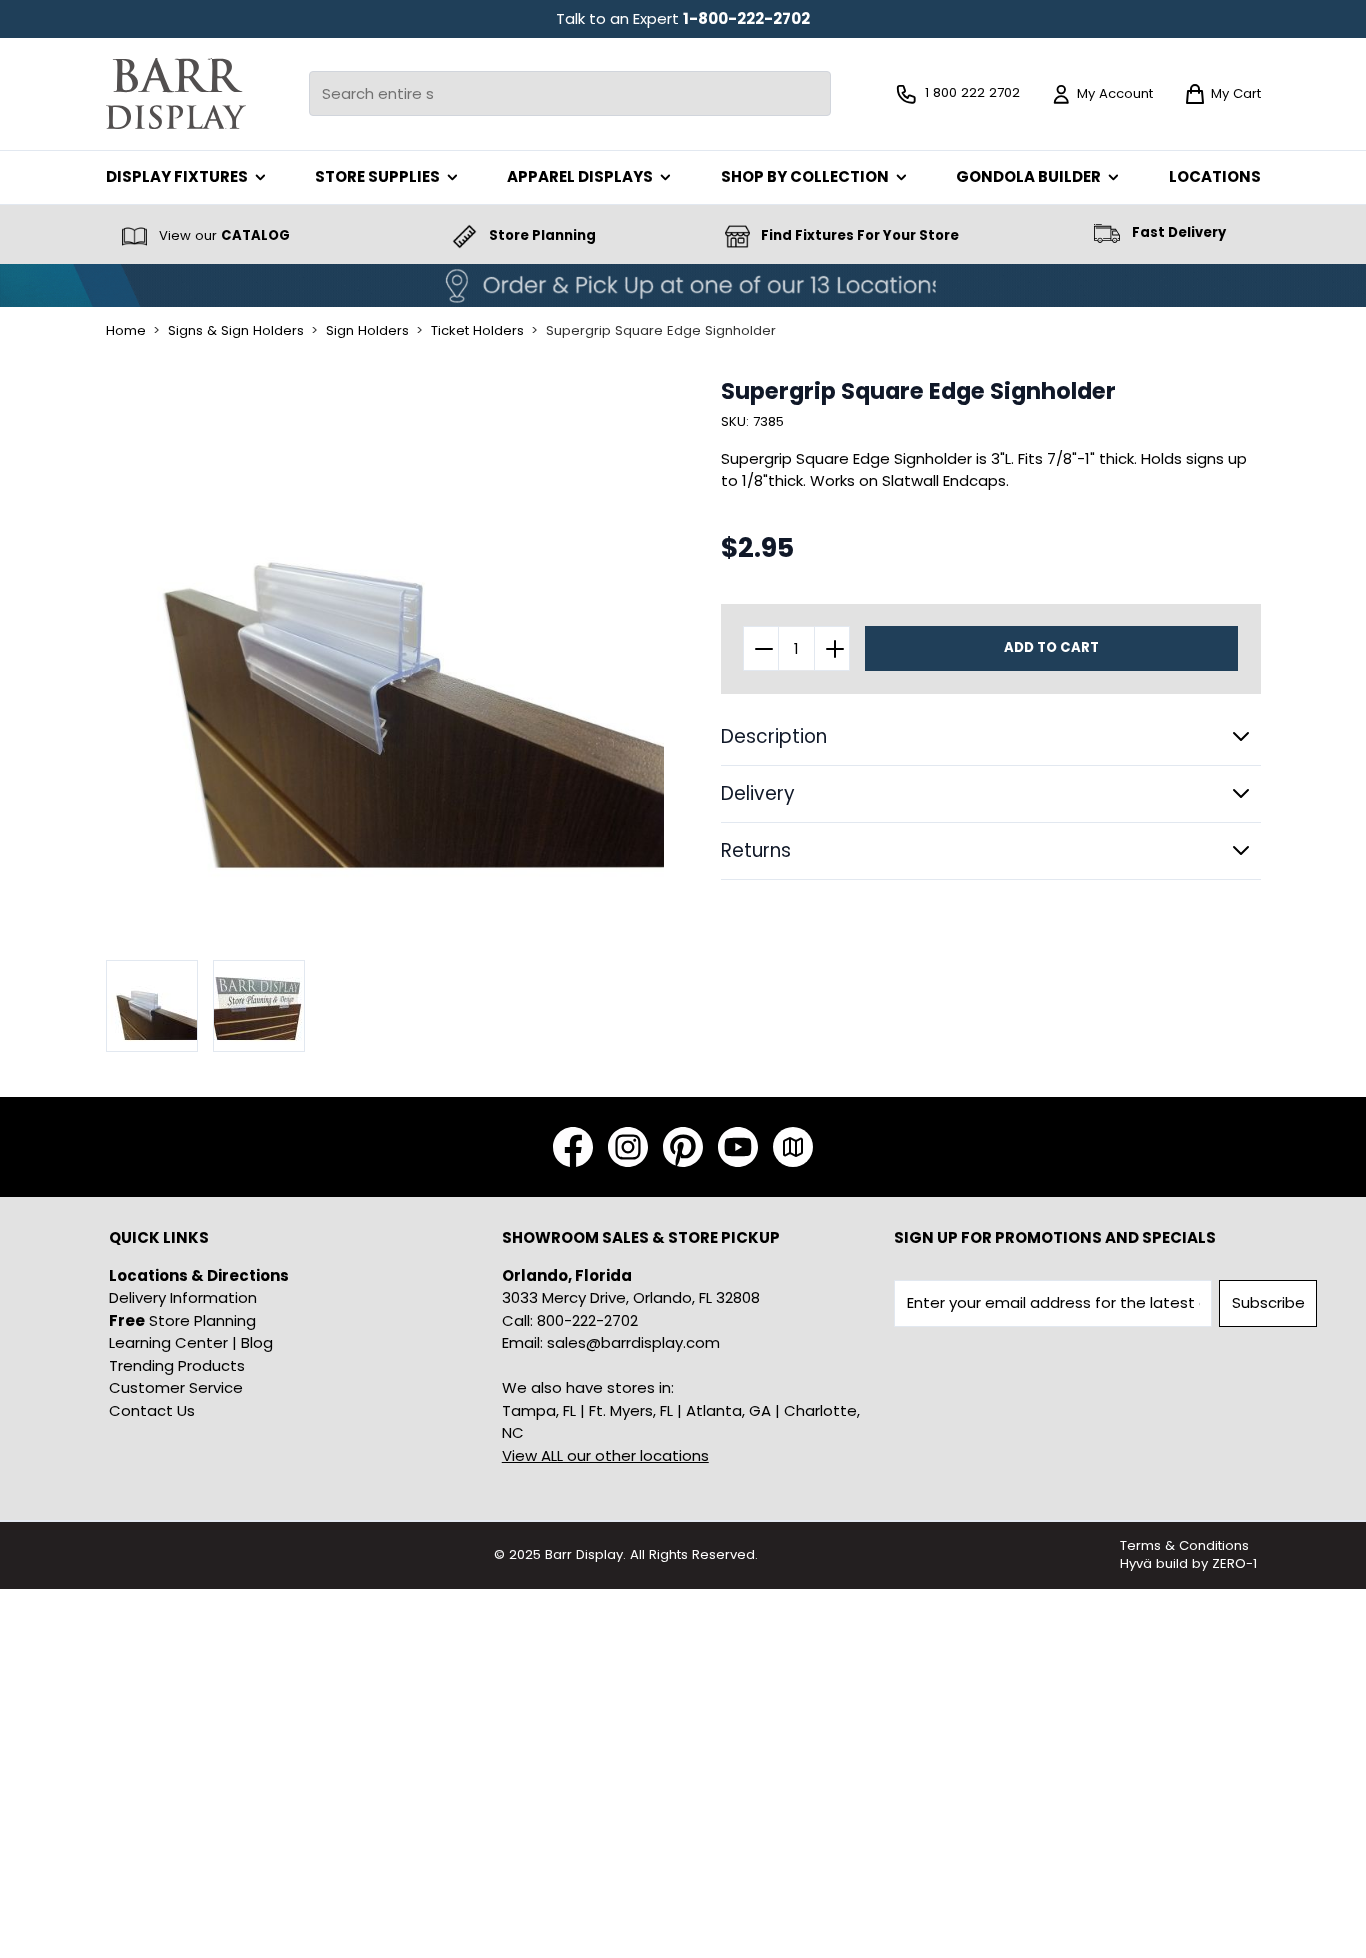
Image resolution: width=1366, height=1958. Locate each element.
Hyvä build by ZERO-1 (1188, 1563)
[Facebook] (573, 1147)
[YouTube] (738, 1147)
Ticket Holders (477, 331)
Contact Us (152, 1410)
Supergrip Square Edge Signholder (661, 331)
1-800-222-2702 (746, 18)
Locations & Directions (199, 1275)
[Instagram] (628, 1147)
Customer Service (176, 1387)
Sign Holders (367, 331)
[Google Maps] (793, 1147)
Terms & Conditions (1184, 1545)
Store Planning (182, 1320)
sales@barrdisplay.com (633, 1342)
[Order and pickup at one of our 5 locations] (683, 285)
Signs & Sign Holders (236, 331)
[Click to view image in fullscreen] (385, 657)
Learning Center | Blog (191, 1342)
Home (126, 331)
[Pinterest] (683, 1147)
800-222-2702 (587, 1320)
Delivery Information (183, 1297)
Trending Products (177, 1365)
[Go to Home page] (176, 93)
